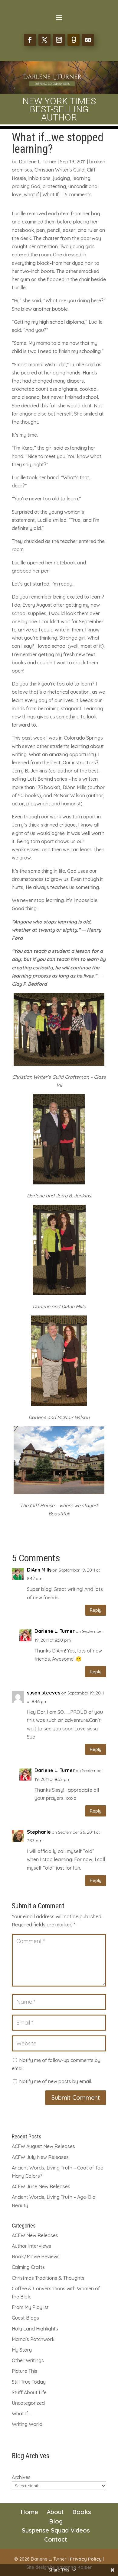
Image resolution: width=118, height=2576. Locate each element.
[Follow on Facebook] (30, 40)
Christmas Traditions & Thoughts (48, 2278)
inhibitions (39, 178)
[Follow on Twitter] (44, 40)
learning (81, 178)
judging (61, 178)
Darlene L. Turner (38, 162)
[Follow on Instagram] (59, 40)
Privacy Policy (86, 2559)
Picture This (25, 2371)
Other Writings (28, 2360)
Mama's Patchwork (33, 2339)
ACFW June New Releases (41, 2186)
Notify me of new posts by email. (56, 2081)
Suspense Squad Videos (56, 2530)
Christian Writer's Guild (59, 170)
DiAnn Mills (39, 1570)
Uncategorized (28, 2403)
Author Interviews (31, 2246)
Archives (21, 2477)
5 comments (78, 194)
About (55, 2512)
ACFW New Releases (35, 2235)
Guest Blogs (25, 2318)
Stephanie (39, 1832)
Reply (96, 1610)
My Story (22, 2350)
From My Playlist (30, 2307)
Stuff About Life (29, 2392)
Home (29, 2512)
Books (82, 2512)
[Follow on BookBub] (88, 40)
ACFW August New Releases (43, 2146)
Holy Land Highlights (35, 2329)
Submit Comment (76, 2097)
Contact (56, 2539)
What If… (21, 2414)
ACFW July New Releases (40, 2157)
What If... (52, 194)
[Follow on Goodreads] (74, 40)
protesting (54, 186)
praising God (26, 186)
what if (31, 194)
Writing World (27, 2424)
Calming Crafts (28, 2267)
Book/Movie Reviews (36, 2256)
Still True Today (29, 2382)
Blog (56, 2521)
